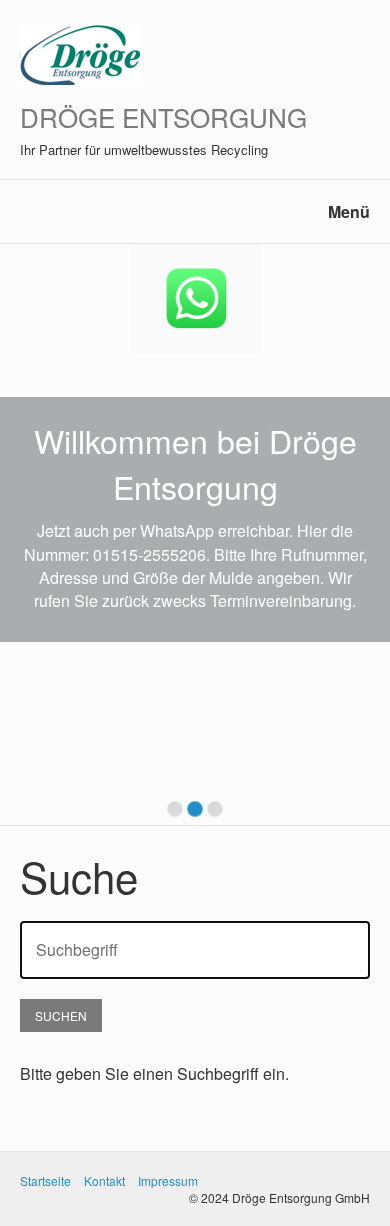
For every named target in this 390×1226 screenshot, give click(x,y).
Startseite (45, 1180)
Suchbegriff (67, 938)
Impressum (168, 1180)
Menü (349, 211)
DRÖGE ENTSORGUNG (163, 116)
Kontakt (104, 1180)
